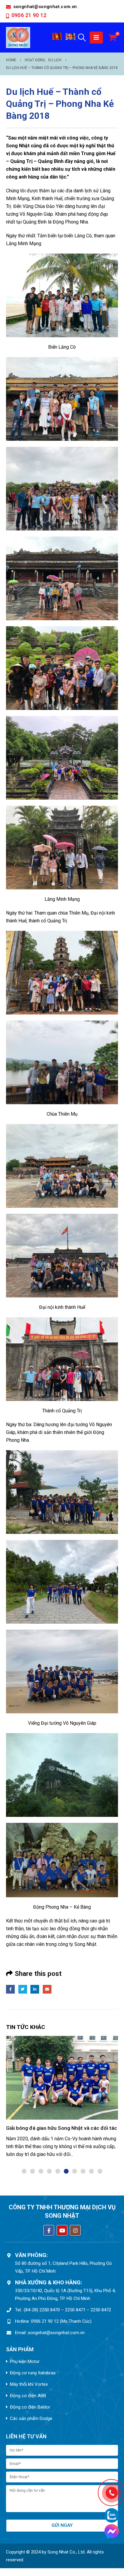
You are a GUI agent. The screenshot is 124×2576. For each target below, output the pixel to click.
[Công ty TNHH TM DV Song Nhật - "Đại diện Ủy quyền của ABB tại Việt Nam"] (18, 38)
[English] (71, 39)
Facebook (10, 1989)
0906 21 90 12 (29, 15)
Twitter (23, 1989)
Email (47, 1989)
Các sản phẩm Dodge (31, 2418)
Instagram (75, 2230)
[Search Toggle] (82, 38)
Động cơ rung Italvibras (33, 2373)
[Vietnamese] (57, 39)
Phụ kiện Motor (25, 2361)
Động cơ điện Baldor (30, 2407)
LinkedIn (35, 1989)
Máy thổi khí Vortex (29, 2384)
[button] (24, 2171)
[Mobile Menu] (96, 38)
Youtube (62, 2230)
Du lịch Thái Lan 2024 (31, 2128)
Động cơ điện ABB (28, 2396)
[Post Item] (62, 2078)
